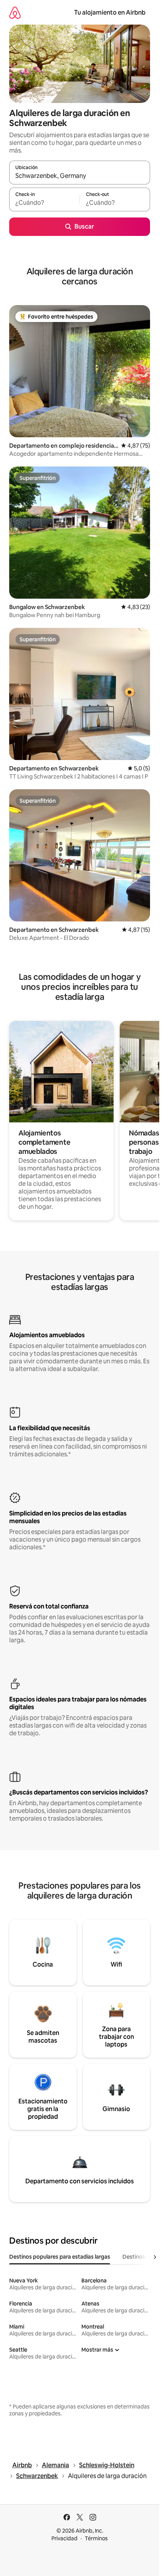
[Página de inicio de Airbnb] (15, 12)
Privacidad (64, 2538)
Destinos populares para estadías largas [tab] (60, 2257)
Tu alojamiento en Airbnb (110, 12)
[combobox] (80, 176)
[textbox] (44, 203)
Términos (96, 2538)
